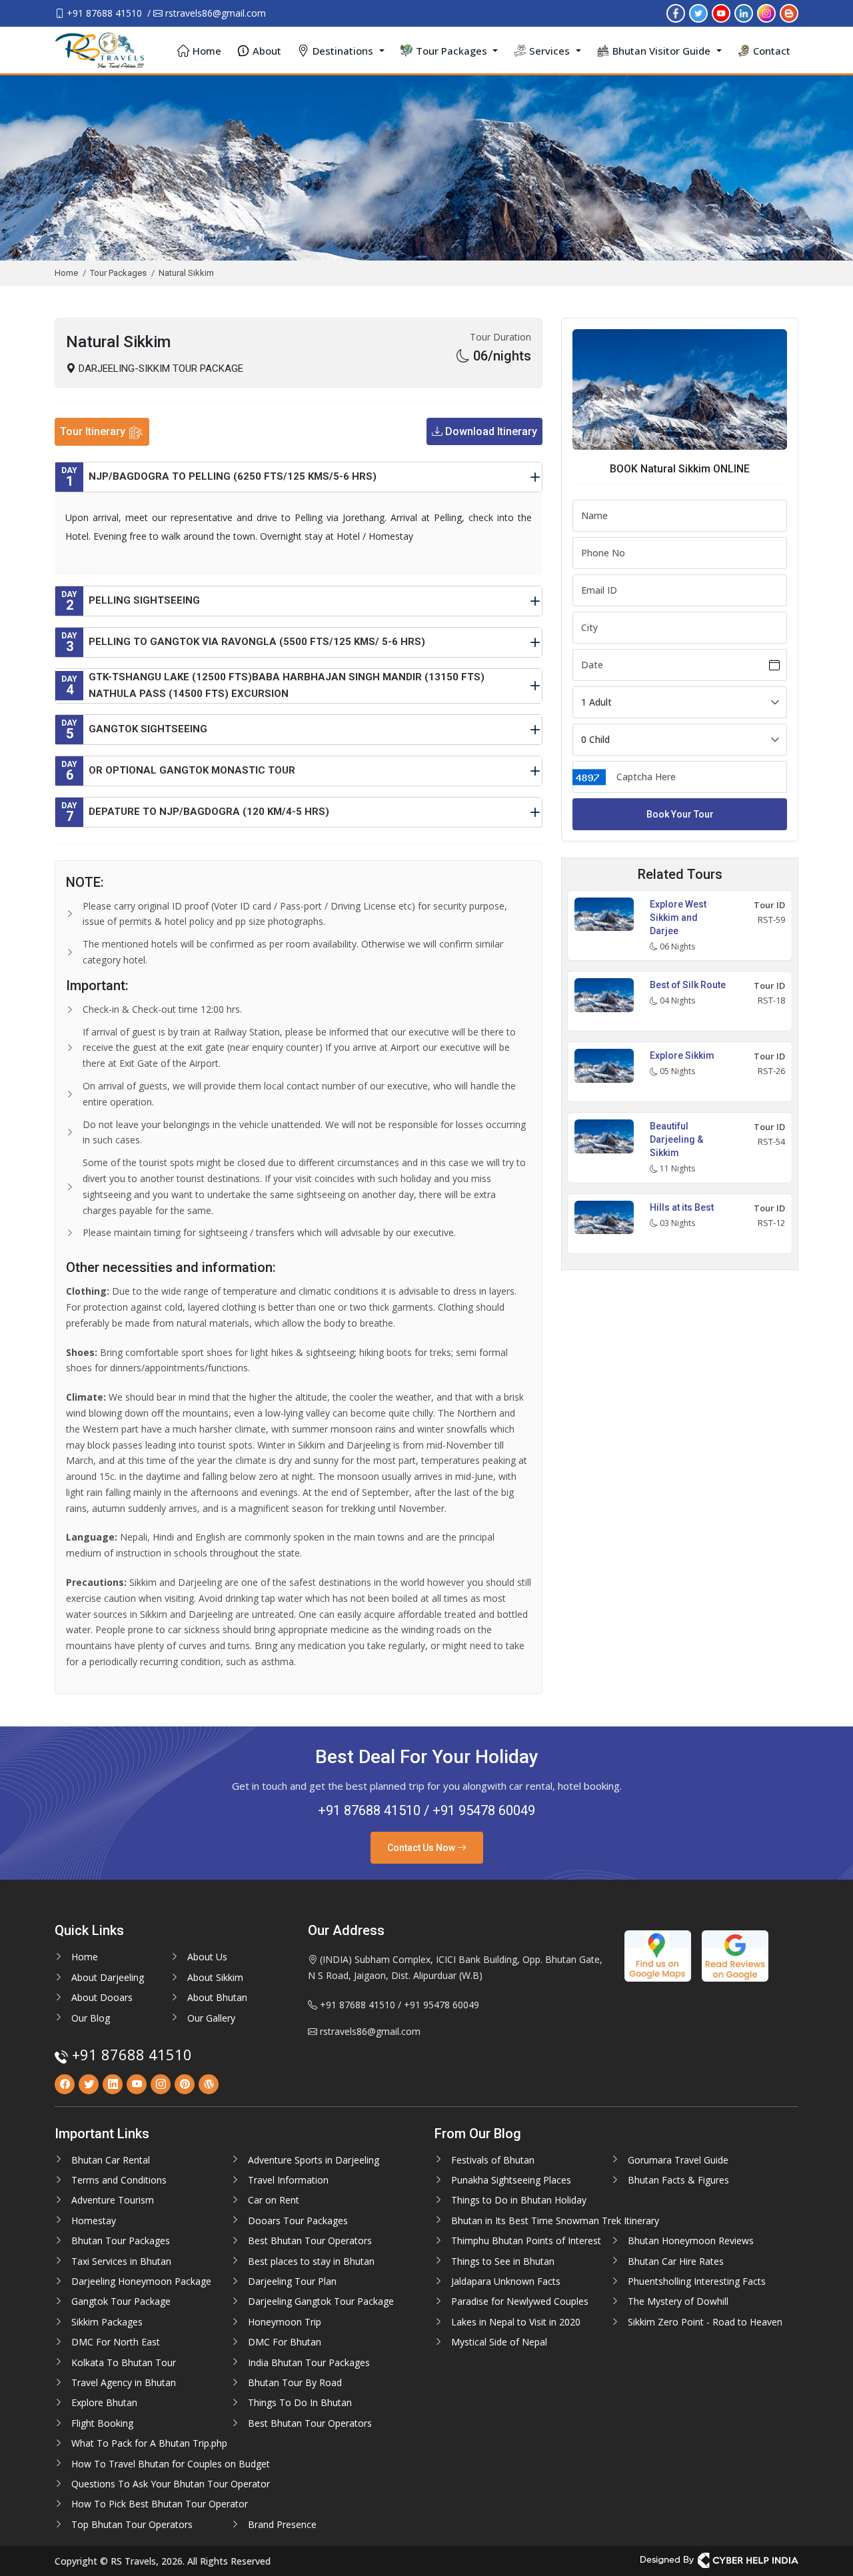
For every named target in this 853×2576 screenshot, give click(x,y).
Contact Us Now (422, 1848)
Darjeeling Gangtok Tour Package (321, 2301)
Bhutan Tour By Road (295, 2382)
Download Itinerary (490, 431)
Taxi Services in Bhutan (121, 2261)
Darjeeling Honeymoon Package (141, 2281)
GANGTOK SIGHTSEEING (134, 730)
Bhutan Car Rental (111, 2160)
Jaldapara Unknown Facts (506, 2281)
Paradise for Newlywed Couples (520, 2301)
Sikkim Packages (107, 2322)
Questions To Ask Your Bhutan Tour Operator (171, 2484)
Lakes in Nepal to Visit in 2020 (516, 2322)
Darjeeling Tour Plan (292, 2281)
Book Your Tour (680, 814)
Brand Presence (282, 2524)
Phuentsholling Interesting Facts (697, 2281)
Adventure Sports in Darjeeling (314, 2160)
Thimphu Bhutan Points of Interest (526, 2241)
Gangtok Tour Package (121, 2301)
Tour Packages (451, 51)
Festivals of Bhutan (493, 2160)
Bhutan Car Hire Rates (676, 2261)
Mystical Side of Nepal (499, 2342)
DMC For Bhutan (285, 2342)
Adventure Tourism (113, 2200)
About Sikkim (215, 1977)
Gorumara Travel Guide (678, 2160)
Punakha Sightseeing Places (511, 2180)
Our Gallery (211, 2018)
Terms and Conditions (119, 2180)
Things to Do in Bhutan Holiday (519, 2200)
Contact (772, 51)
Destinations (343, 51)
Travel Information (288, 2180)
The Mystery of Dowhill (678, 2301)
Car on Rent (274, 2200)
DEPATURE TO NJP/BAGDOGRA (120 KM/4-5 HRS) (195, 813)
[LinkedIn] (744, 12)
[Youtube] (721, 12)
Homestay (94, 2221)
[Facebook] (676, 12)
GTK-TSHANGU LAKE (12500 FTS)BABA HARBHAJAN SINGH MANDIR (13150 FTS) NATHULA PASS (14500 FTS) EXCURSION (273, 686)
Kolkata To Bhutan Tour (124, 2362)
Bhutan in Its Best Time (502, 2221)
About (267, 51)
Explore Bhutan (104, 2402)
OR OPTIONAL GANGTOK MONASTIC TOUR (178, 771)
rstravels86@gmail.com (214, 13)
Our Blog (91, 2018)
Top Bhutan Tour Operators (132, 2524)
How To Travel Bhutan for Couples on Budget (171, 2464)
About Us (207, 1957)
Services (549, 51)
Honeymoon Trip (285, 2322)
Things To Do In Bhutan (300, 2402)
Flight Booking (102, 2423)
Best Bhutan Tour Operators (310, 2241)
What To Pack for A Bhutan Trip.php (149, 2443)
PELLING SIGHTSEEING (131, 601)
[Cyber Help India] (719, 2560)
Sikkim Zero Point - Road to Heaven (705, 2322)
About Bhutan (217, 1997)
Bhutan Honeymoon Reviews (691, 2241)
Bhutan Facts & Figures (678, 2180)
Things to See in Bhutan (503, 2261)
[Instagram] (766, 12)
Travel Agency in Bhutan (124, 2382)
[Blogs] (789, 12)
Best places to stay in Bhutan (311, 2261)
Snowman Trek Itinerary (606, 2221)
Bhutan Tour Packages (121, 2241)
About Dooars (102, 1997)
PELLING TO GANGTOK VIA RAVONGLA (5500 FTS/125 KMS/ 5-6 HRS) (243, 643)
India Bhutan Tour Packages (309, 2362)
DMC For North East (116, 2342)
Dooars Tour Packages (298, 2221)
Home (207, 51)
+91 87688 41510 (103, 13)
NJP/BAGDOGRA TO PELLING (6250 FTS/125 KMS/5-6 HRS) (219, 477)
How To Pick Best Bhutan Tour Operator (160, 2504)
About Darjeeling (108, 1977)
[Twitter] (698, 12)
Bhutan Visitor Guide (661, 51)
